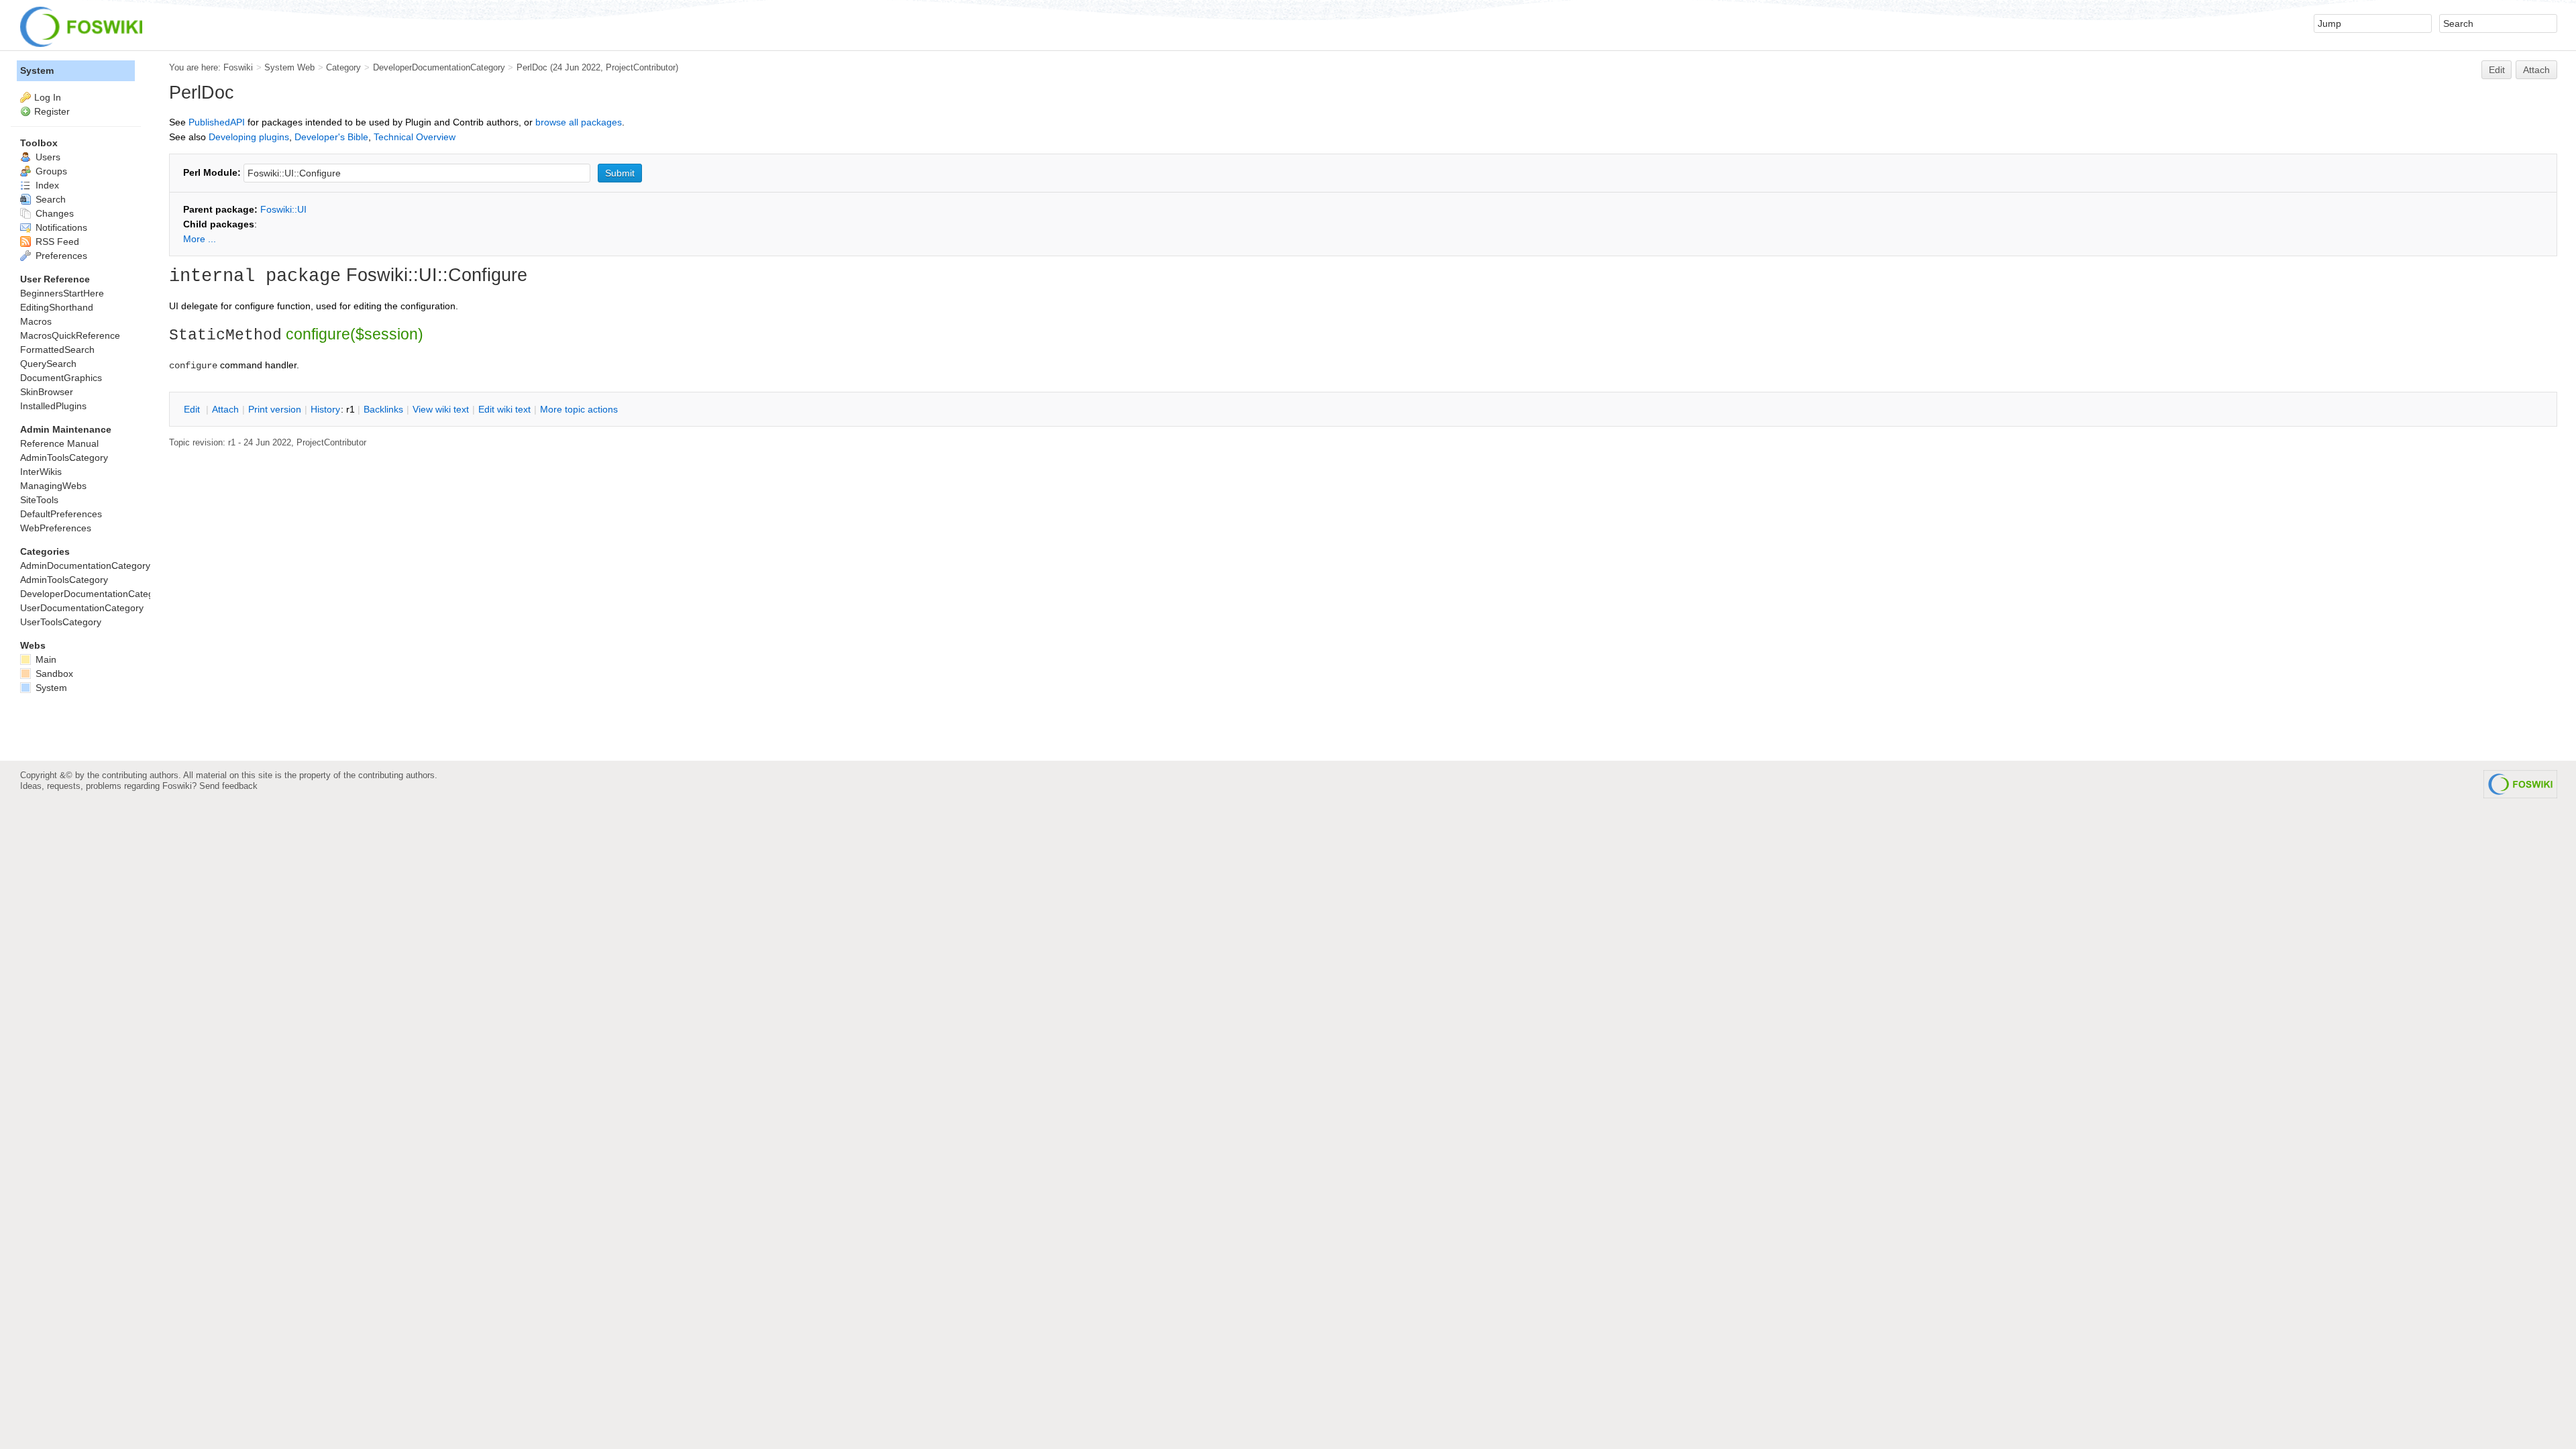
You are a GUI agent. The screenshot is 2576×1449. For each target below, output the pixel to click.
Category (343, 67)
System (37, 70)
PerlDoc (532, 67)
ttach (225, 409)
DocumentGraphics (61, 378)
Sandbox (53, 674)
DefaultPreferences (61, 514)
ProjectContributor (641, 67)
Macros (36, 321)
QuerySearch (48, 364)
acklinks (383, 409)
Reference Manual (59, 443)
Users (47, 157)
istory (325, 409)
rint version (275, 409)
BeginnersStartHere (62, 293)
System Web (289, 67)
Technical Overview (415, 137)
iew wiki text (441, 409)
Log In (48, 97)
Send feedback (228, 786)
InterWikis (41, 472)
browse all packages (579, 122)
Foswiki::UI (283, 209)
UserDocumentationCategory (82, 608)
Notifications (60, 227)
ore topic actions (579, 409)
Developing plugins (249, 137)
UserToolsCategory (61, 622)
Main (45, 659)
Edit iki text (504, 409)
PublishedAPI (217, 122)
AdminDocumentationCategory (85, 566)
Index (46, 185)
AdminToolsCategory (64, 458)
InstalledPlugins (53, 406)
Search (49, 199)
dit (193, 409)
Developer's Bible (331, 137)
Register (52, 111)
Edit (2497, 70)
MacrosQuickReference (70, 335)
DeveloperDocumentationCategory (439, 67)
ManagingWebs (53, 486)
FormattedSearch (57, 350)
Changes (53, 213)
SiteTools (39, 500)
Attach (2536, 70)
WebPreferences (56, 528)
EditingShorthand (57, 307)
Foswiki (238, 67)
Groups (50, 171)
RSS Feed (56, 241)
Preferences (60, 256)
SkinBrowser (47, 392)
